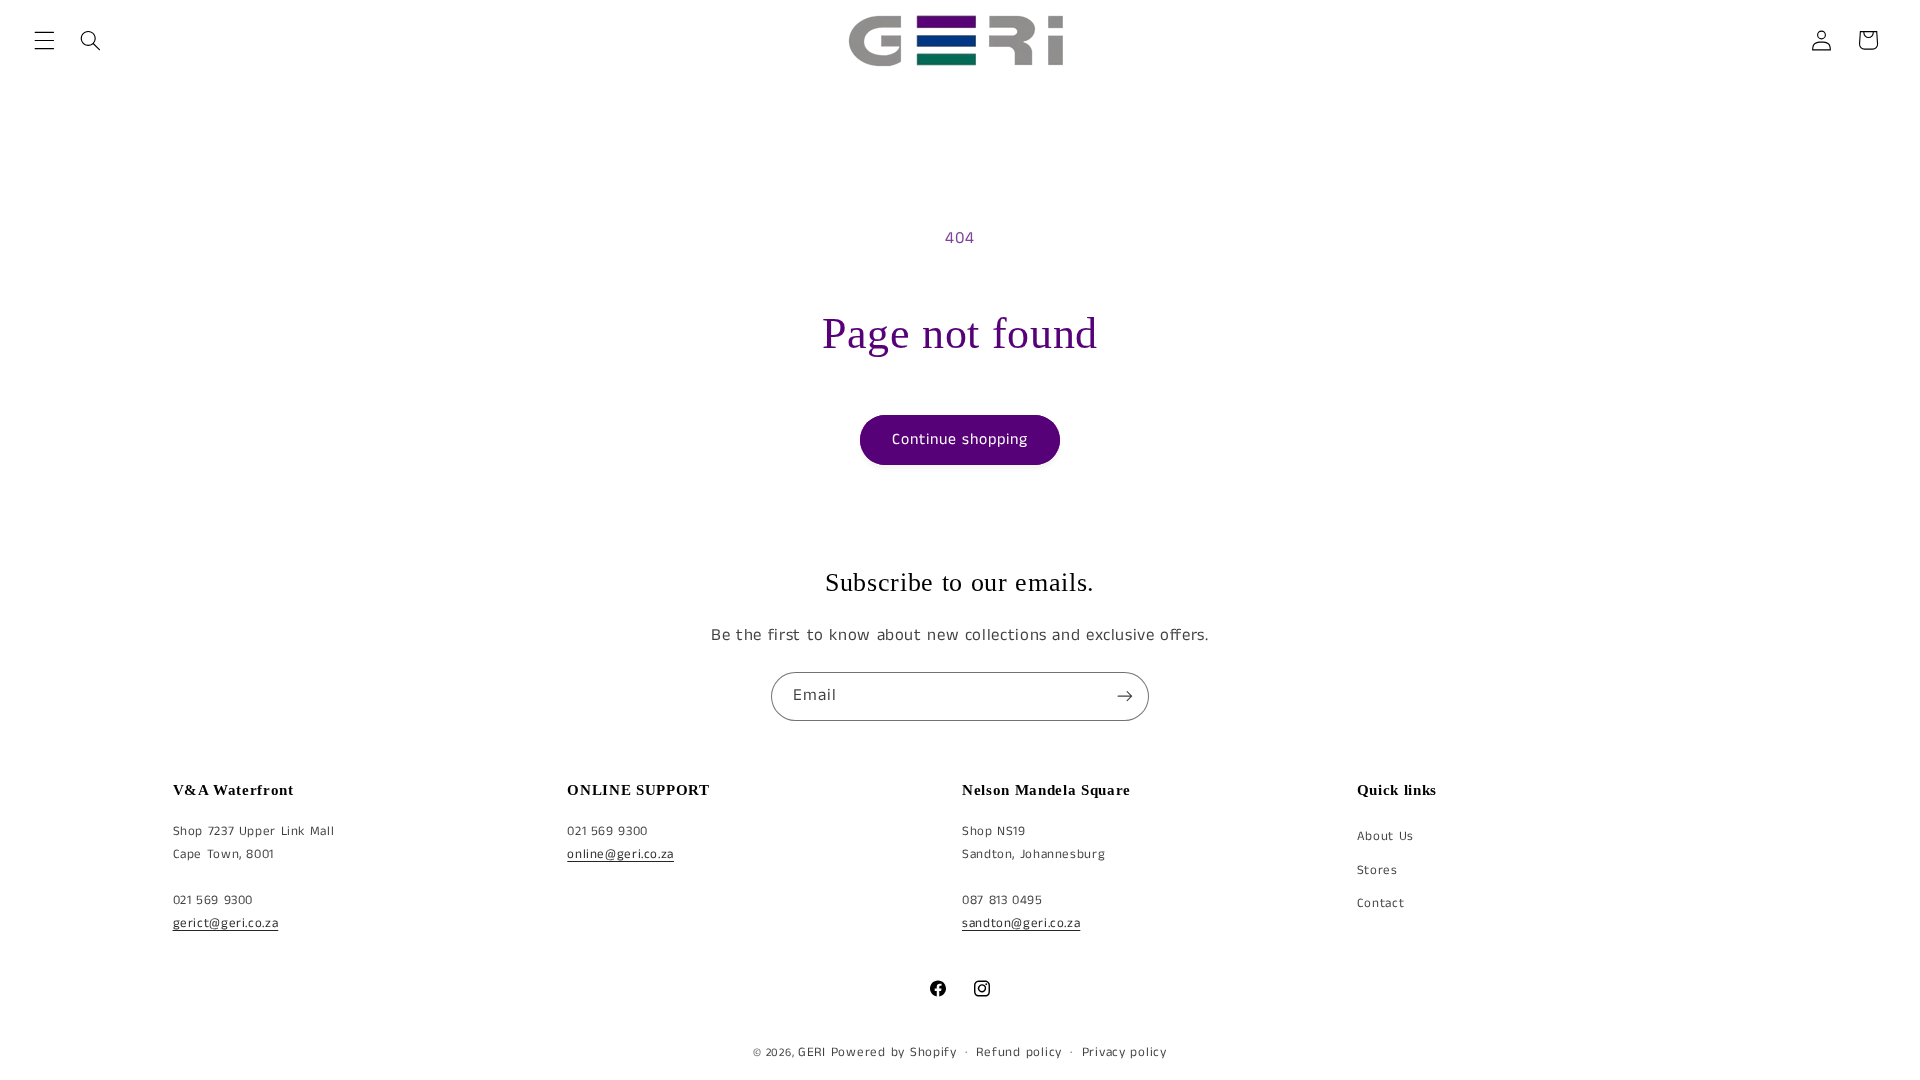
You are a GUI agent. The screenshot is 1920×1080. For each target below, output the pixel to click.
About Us (1385, 836)
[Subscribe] (1125, 696)
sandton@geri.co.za (1021, 923)
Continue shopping (960, 440)
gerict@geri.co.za (226, 923)
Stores (1377, 870)
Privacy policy (1124, 1052)
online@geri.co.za (620, 854)
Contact (1380, 903)
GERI (812, 1052)
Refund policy (1019, 1052)
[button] (44, 40)
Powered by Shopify (894, 1052)
